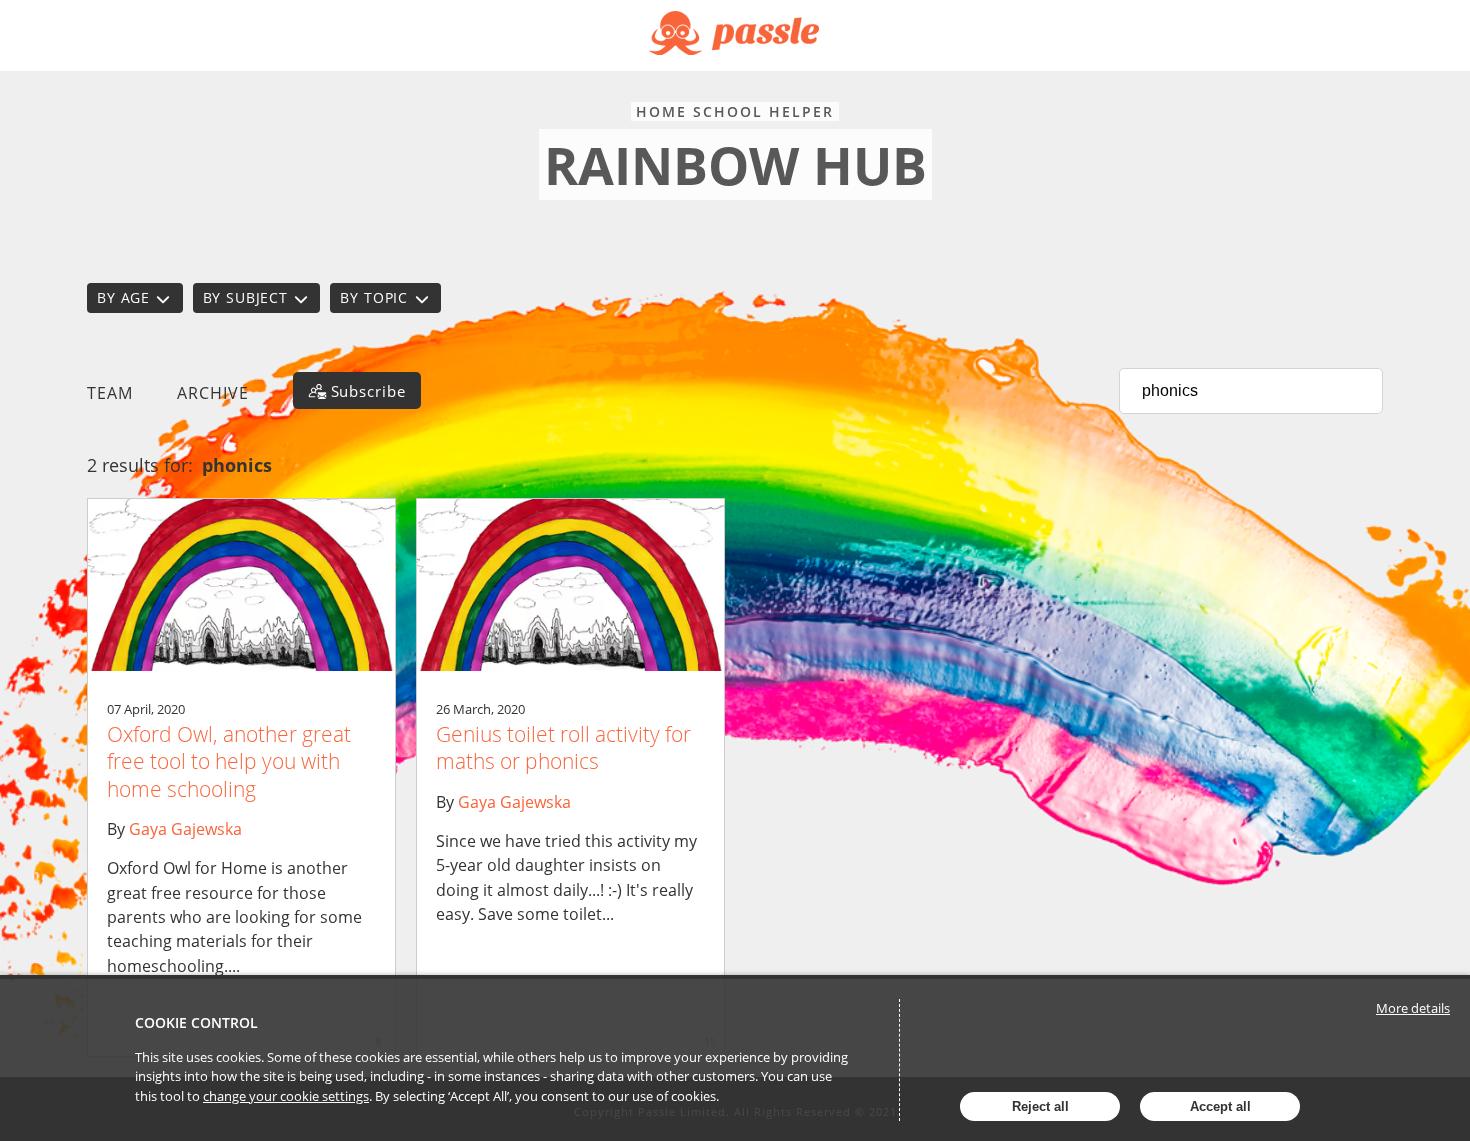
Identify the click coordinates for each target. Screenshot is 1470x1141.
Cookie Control (196, 1022)
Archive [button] (213, 393)
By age (123, 297)
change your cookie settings (286, 1096)
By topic (374, 297)
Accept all (1220, 1106)
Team (110, 393)
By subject (245, 297)
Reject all (1040, 1106)
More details (1413, 1008)
